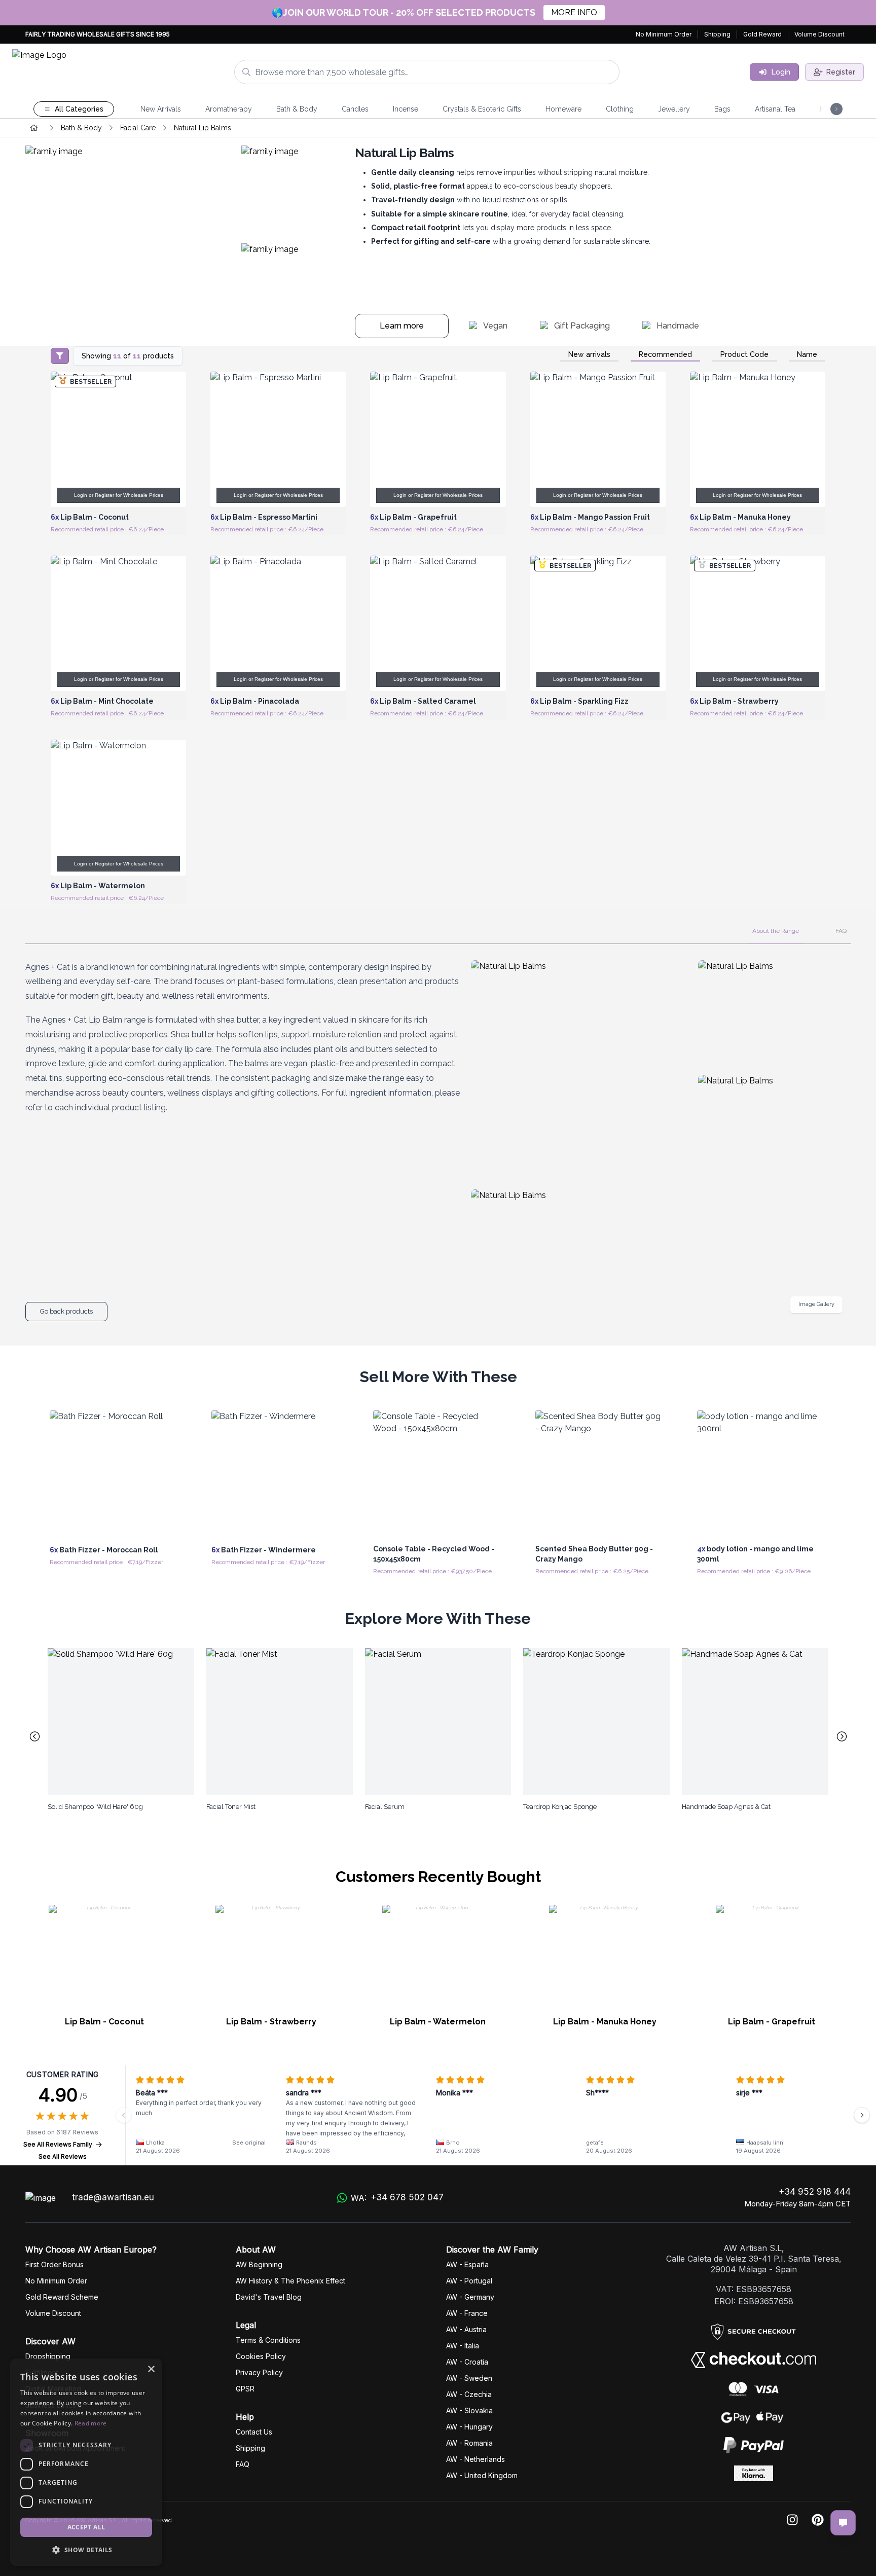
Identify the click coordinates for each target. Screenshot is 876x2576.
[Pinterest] (818, 2520)
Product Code (744, 354)
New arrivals (589, 354)
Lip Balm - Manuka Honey (605, 2022)
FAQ (841, 931)
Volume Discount (819, 34)
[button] (86, 2550)
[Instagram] (792, 2520)
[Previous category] (34, 1736)
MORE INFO (574, 12)
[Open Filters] (60, 356)
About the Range (776, 931)
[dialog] (86, 2462)
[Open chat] (843, 2523)
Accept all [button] (86, 2527)
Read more (91, 2423)
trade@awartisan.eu (113, 2197)
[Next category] (842, 1736)
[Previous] (124, 2115)
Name (807, 354)
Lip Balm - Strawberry (271, 2022)
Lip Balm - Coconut (104, 2022)
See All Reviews (63, 2156)
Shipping (717, 34)
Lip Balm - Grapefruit (772, 2022)
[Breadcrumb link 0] (34, 128)
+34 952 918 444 (815, 2192)
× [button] (151, 2369)
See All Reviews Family (58, 2144)
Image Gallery (816, 1304)
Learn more (402, 326)
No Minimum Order (664, 34)
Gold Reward (762, 34)
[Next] (862, 2115)
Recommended (665, 354)
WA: (397, 2198)
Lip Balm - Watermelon (438, 2022)
